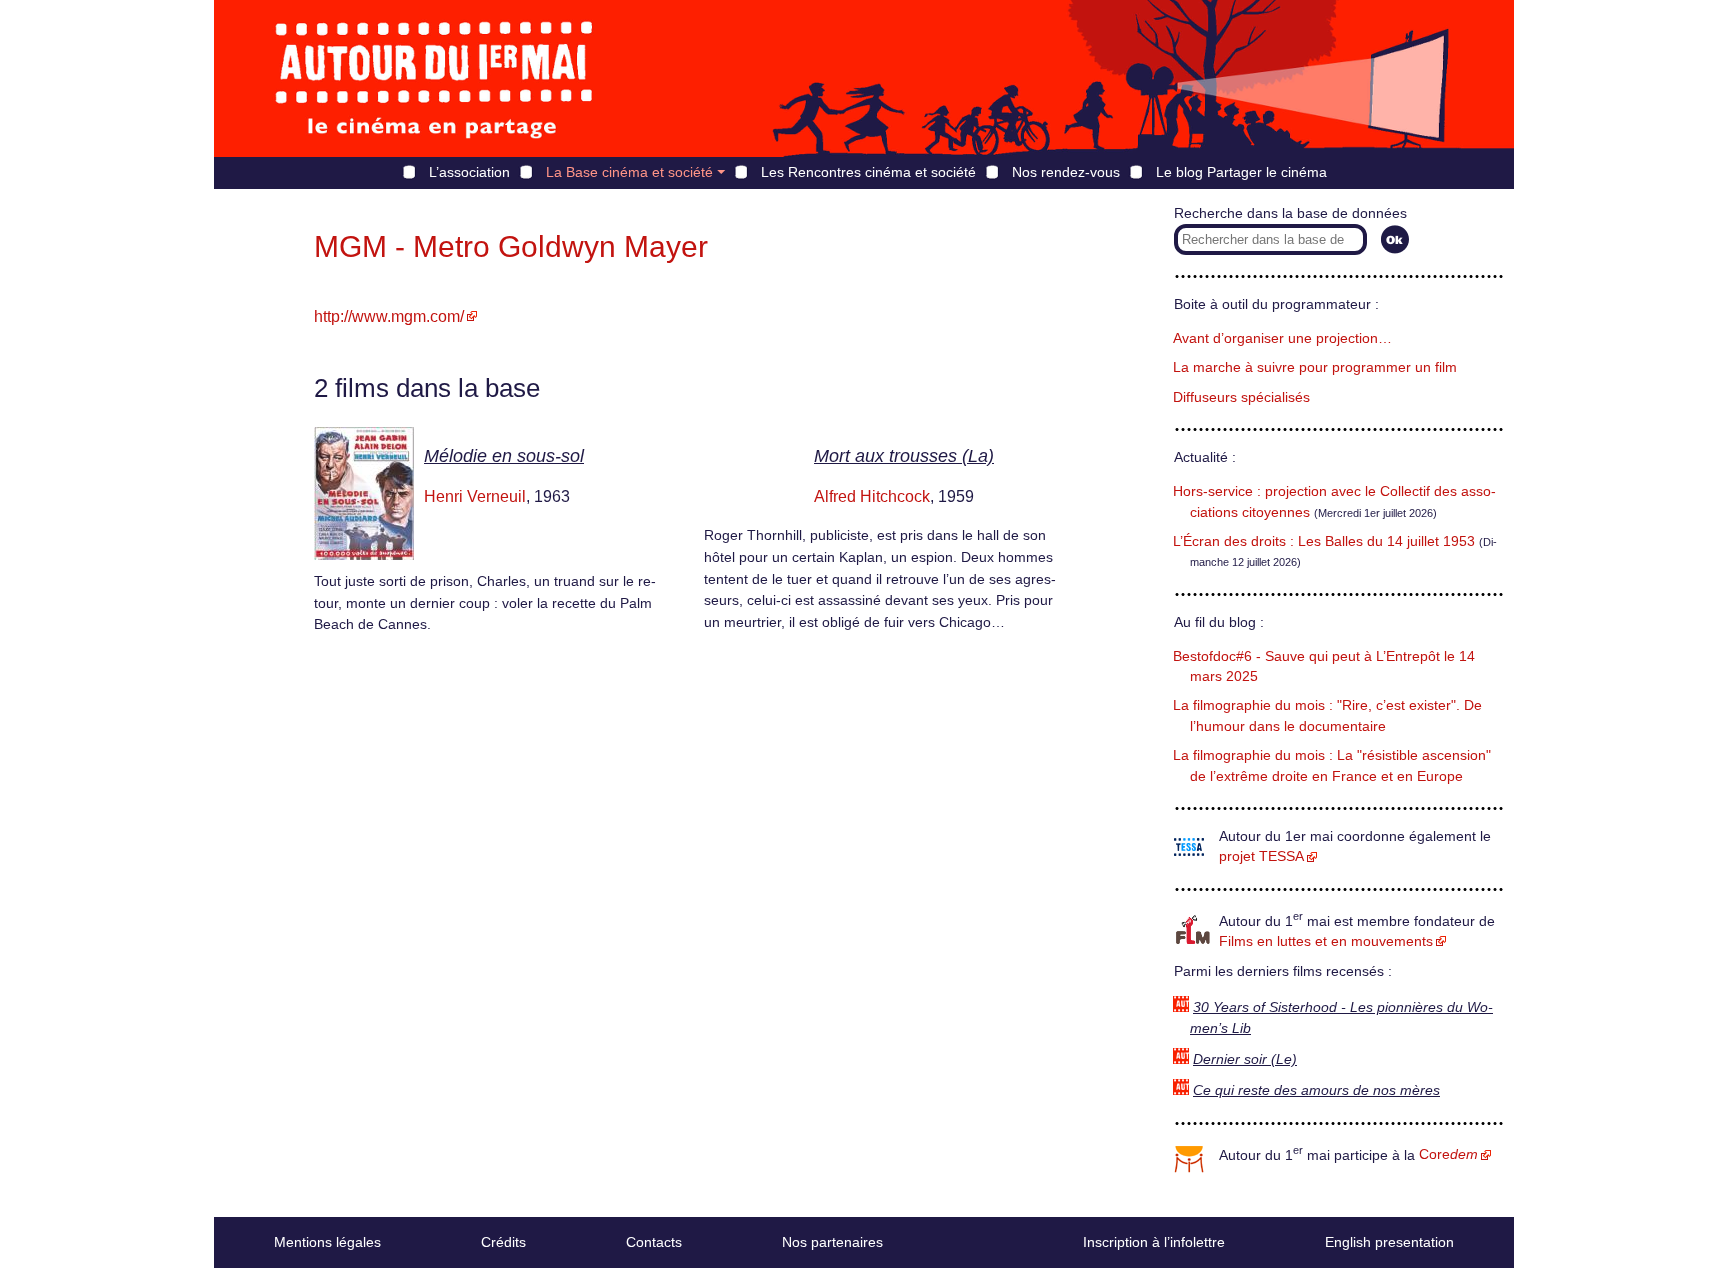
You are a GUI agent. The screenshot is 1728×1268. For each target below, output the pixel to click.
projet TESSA (1261, 856)
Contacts (654, 1242)
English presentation (1389, 1242)
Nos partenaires (832, 1242)
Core (1448, 1154)
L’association (469, 172)
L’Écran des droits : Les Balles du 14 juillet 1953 (1324, 541)
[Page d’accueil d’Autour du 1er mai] (434, 78)
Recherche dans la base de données (1290, 213)
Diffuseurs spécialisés (1241, 397)
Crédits (503, 1242)
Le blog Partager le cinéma (1241, 172)
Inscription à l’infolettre (1154, 1242)
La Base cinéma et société (629, 172)
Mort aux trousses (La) (904, 456)
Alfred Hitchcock (872, 496)
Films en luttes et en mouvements (1326, 941)
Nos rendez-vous (1066, 172)
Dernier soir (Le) (1245, 1059)
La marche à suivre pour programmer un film (1315, 367)
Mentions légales (327, 1242)
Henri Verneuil (475, 496)
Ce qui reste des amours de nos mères (1316, 1090)
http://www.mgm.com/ (389, 316)
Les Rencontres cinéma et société (868, 172)
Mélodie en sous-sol (504, 456)
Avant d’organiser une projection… (1282, 338)
